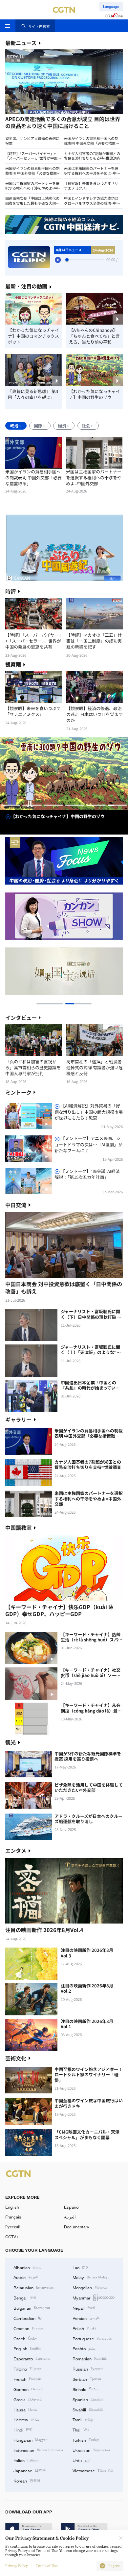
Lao (80, 2267)
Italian (26, 2460)
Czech (25, 2338)
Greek (28, 2399)
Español (72, 2207)
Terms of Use (47, 2566)
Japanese (30, 2470)
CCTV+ (12, 2237)
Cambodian (28, 2318)
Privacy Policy (16, 2566)
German (28, 2389)
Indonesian (38, 2450)
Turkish (86, 2440)
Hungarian (30, 2440)
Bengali (25, 2297)
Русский (13, 2227)
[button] (34, 115)
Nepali (84, 2308)
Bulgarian (32, 2308)
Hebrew (26, 2419)
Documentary (77, 2227)
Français (13, 2217)
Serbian (87, 2379)
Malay (91, 2277)
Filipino (27, 2369)
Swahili (88, 2409)
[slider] (67, 260)
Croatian (29, 2328)
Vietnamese (93, 2470)
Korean (27, 2481)
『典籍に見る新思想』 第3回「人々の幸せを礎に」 (33, 394)
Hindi (23, 2430)
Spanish (88, 2399)
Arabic (26, 2277)
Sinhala (85, 2389)
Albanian (27, 2267)
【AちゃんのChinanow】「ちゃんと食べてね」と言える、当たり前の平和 (94, 336)
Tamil (83, 2419)
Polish (84, 2328)
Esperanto (32, 2358)
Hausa (25, 2409)
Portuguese (92, 2338)
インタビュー (21, 1018)
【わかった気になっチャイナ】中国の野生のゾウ (95, 394)
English (12, 2207)
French (27, 2379)
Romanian (90, 2358)
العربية (70, 2217)
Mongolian (90, 2287)
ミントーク (18, 1092)
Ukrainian (91, 2450)
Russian (88, 2369)
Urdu (81, 2460)
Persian (86, 2318)
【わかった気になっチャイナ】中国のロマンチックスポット (33, 336)
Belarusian (33, 2287)
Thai (81, 2430)
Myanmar (94, 2297)
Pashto (84, 2348)
